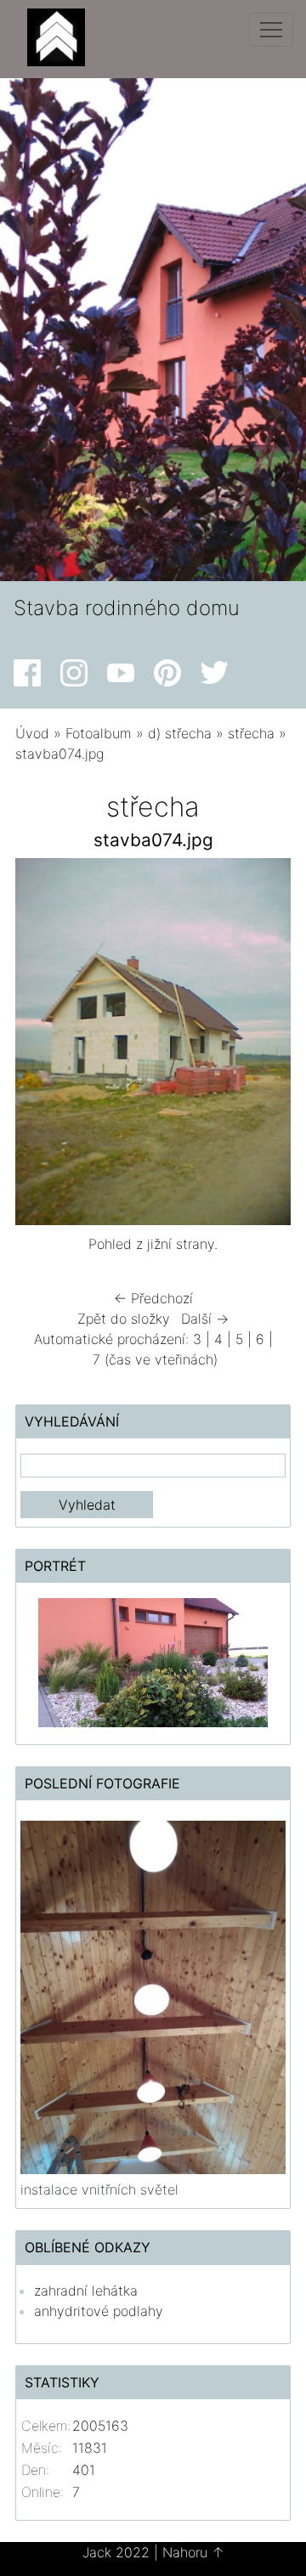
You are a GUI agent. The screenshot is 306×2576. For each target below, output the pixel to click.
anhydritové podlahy (99, 2311)
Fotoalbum (99, 733)
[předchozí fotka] (43, 1046)
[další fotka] (263, 1046)
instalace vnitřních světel (99, 2189)
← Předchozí (153, 1298)
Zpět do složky (124, 1319)
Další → (205, 1319)
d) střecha (180, 733)
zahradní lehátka (86, 2291)
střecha (251, 733)
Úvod (32, 733)
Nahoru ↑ (193, 2552)
